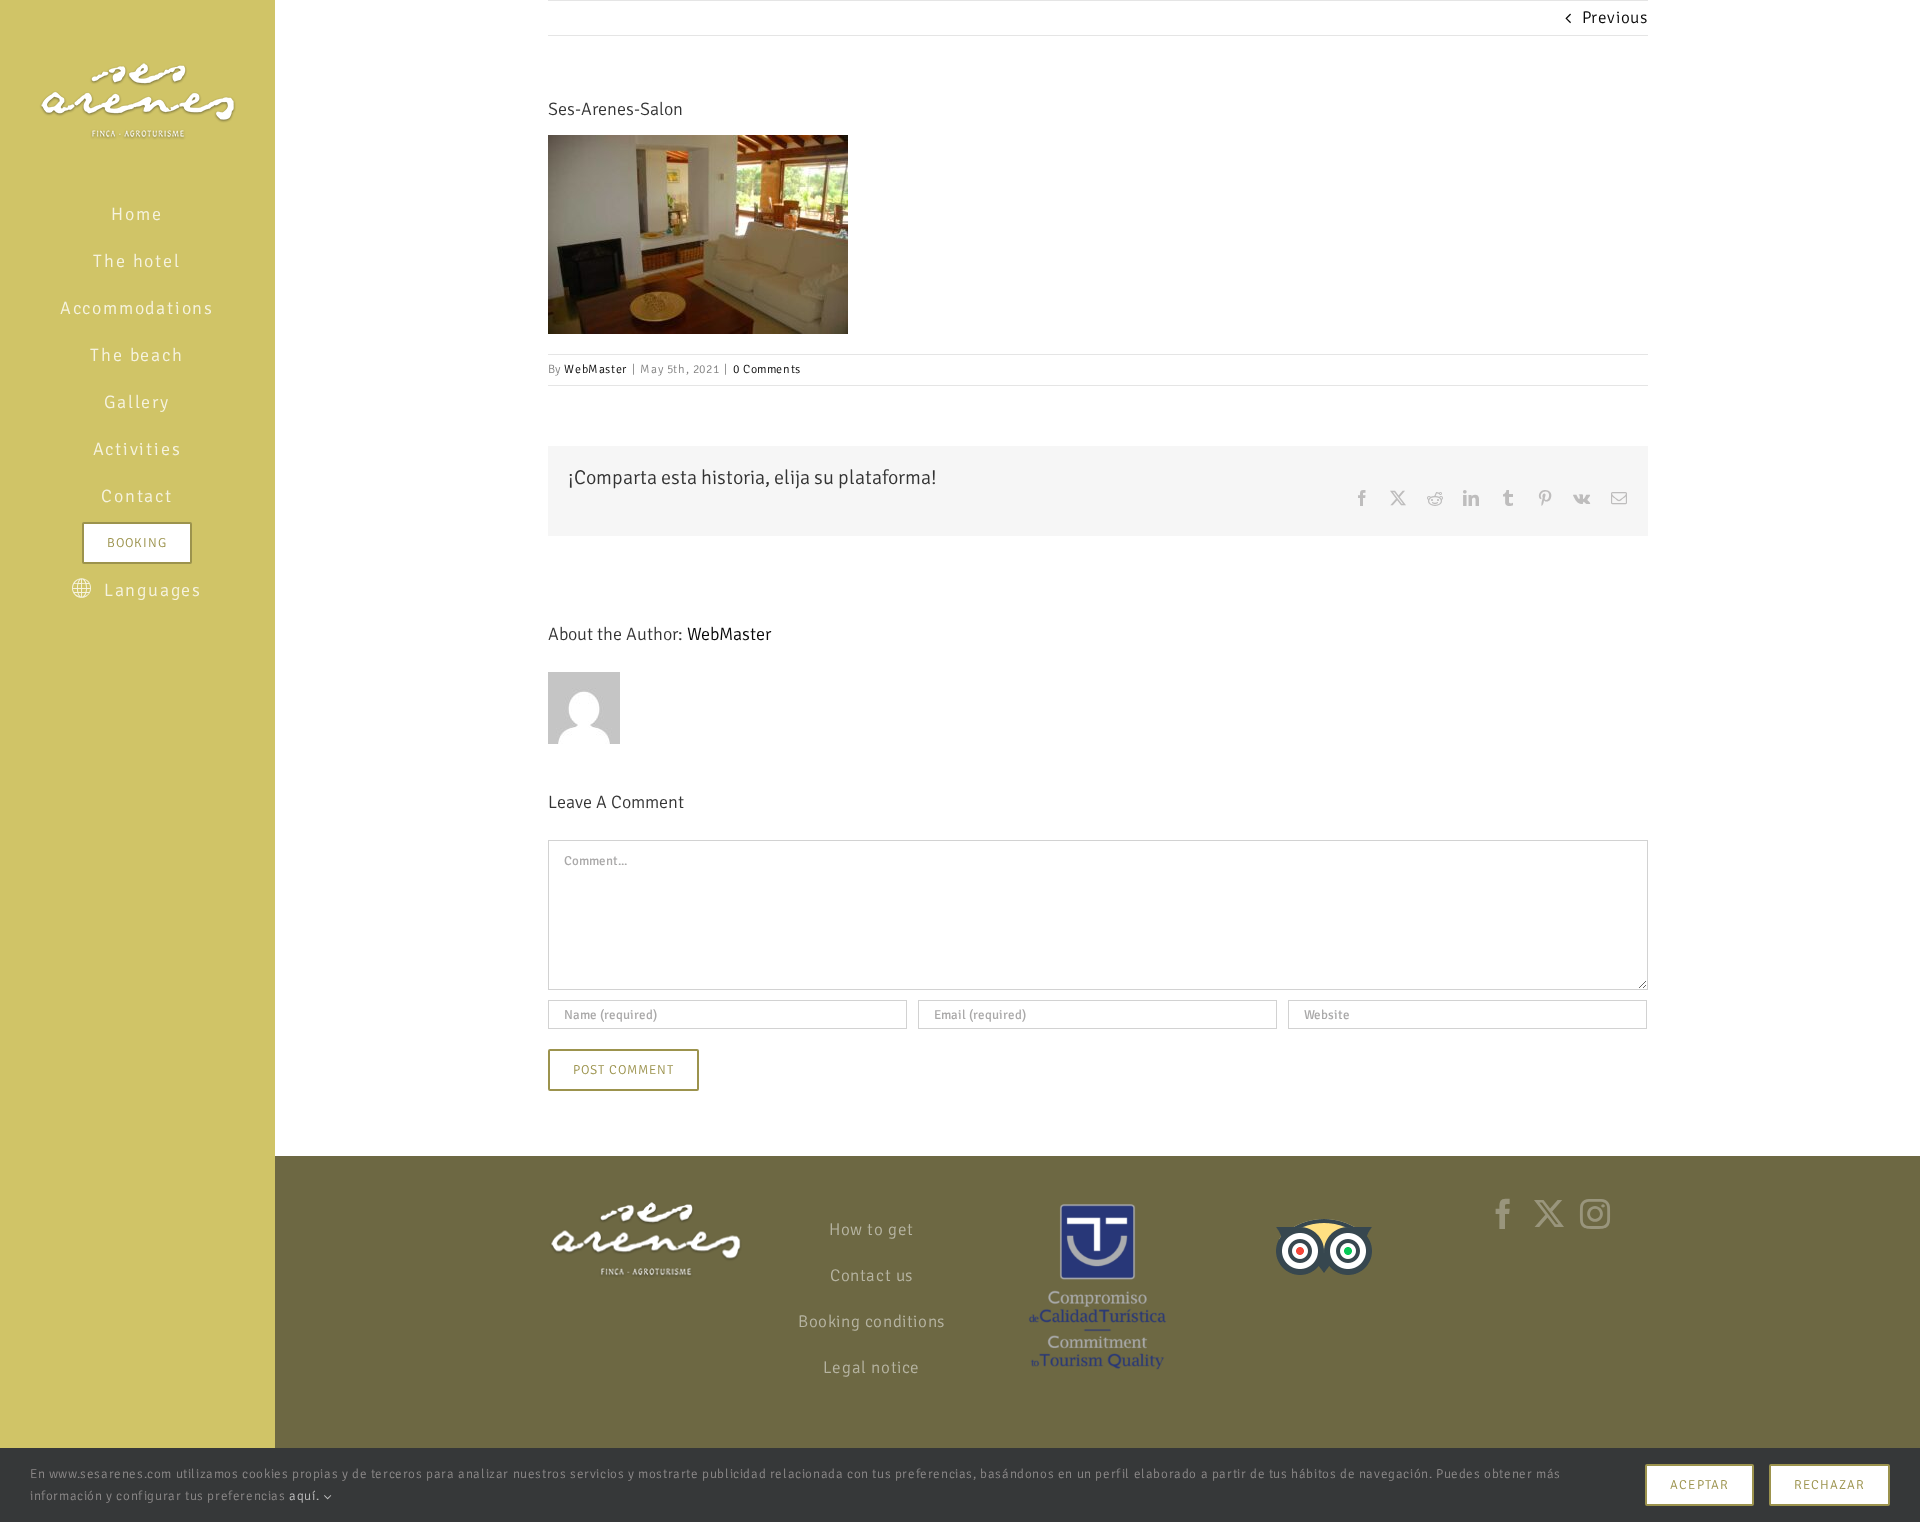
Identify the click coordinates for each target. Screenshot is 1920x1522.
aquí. (306, 1496)
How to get (871, 1229)
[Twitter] (1549, 1214)
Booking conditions (871, 1321)
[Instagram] (1595, 1214)
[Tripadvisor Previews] (1324, 1212)
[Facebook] (1503, 1214)
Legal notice (871, 1367)
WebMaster (595, 369)
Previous (1615, 17)
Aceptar (1699, 1485)
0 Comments (767, 369)
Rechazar (1829, 1485)
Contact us (871, 1275)
